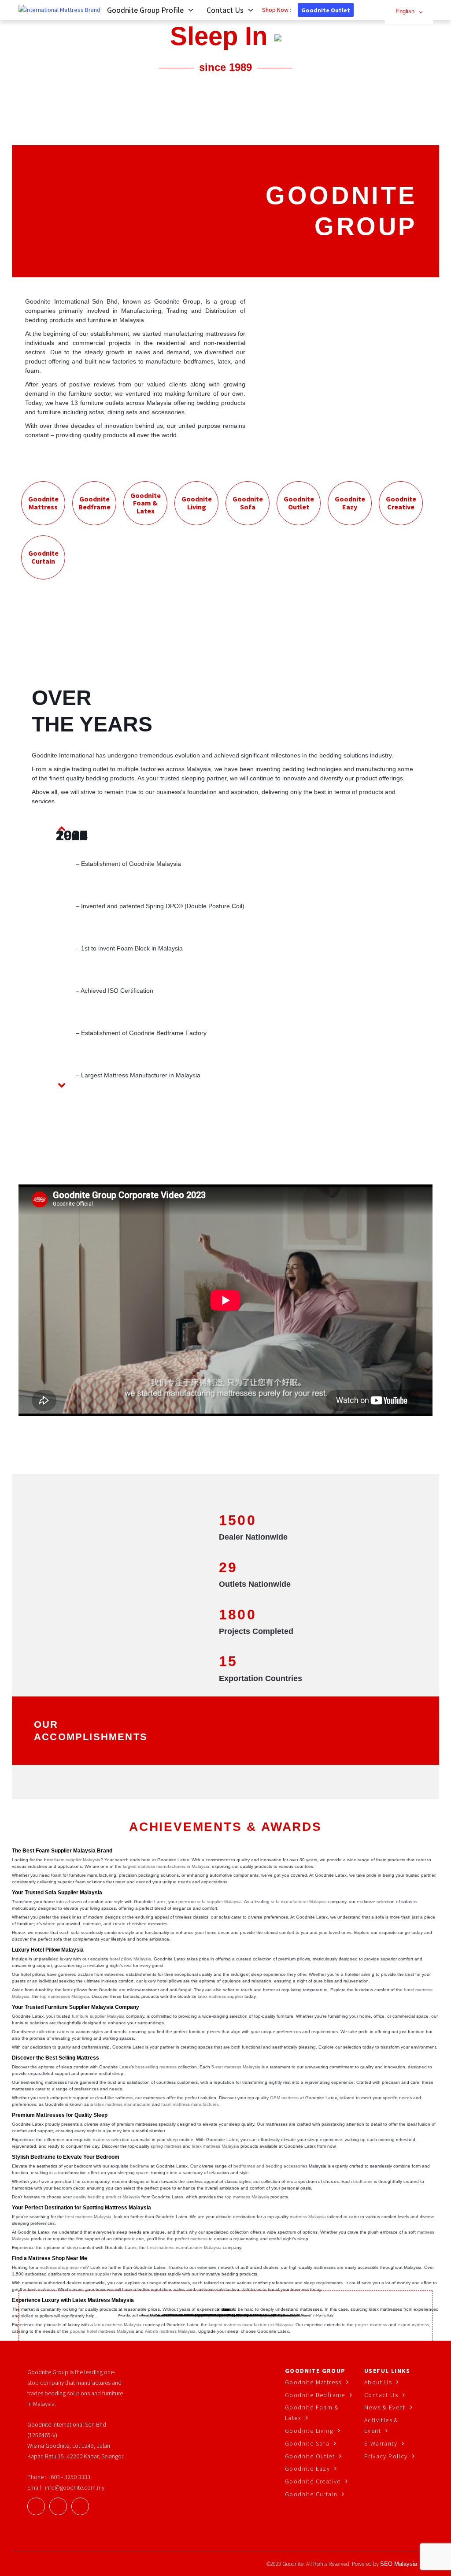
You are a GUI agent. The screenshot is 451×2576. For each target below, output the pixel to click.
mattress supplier (94, 2274)
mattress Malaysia (308, 2217)
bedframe (140, 2166)
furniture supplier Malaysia (98, 2016)
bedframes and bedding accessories (270, 2166)
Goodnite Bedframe (315, 2395)
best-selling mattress (156, 2067)
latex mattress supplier (220, 1996)
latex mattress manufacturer (122, 2104)
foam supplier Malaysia (77, 1860)
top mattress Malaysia (247, 2197)
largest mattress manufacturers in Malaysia (166, 1866)
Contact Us (381, 2395)
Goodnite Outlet (326, 10)
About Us (378, 2382)
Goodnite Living (309, 2431)
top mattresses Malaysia (65, 1996)
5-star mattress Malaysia (236, 2067)
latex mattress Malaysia (216, 2146)
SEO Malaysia (399, 2564)
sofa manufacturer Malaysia (299, 1902)
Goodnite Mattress (313, 2382)
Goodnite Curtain (311, 2494)
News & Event (385, 2407)
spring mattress (166, 2146)
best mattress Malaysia (88, 2217)
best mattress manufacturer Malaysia (184, 2248)
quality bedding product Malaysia (107, 2197)
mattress (102, 2140)
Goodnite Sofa (307, 2443)
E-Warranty (381, 2443)
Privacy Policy (386, 2456)
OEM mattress (284, 2098)
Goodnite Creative (313, 2481)
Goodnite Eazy (307, 2468)
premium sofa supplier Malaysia (210, 1902)
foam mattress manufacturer (190, 2104)
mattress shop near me (63, 2267)
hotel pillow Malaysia (130, 1959)
